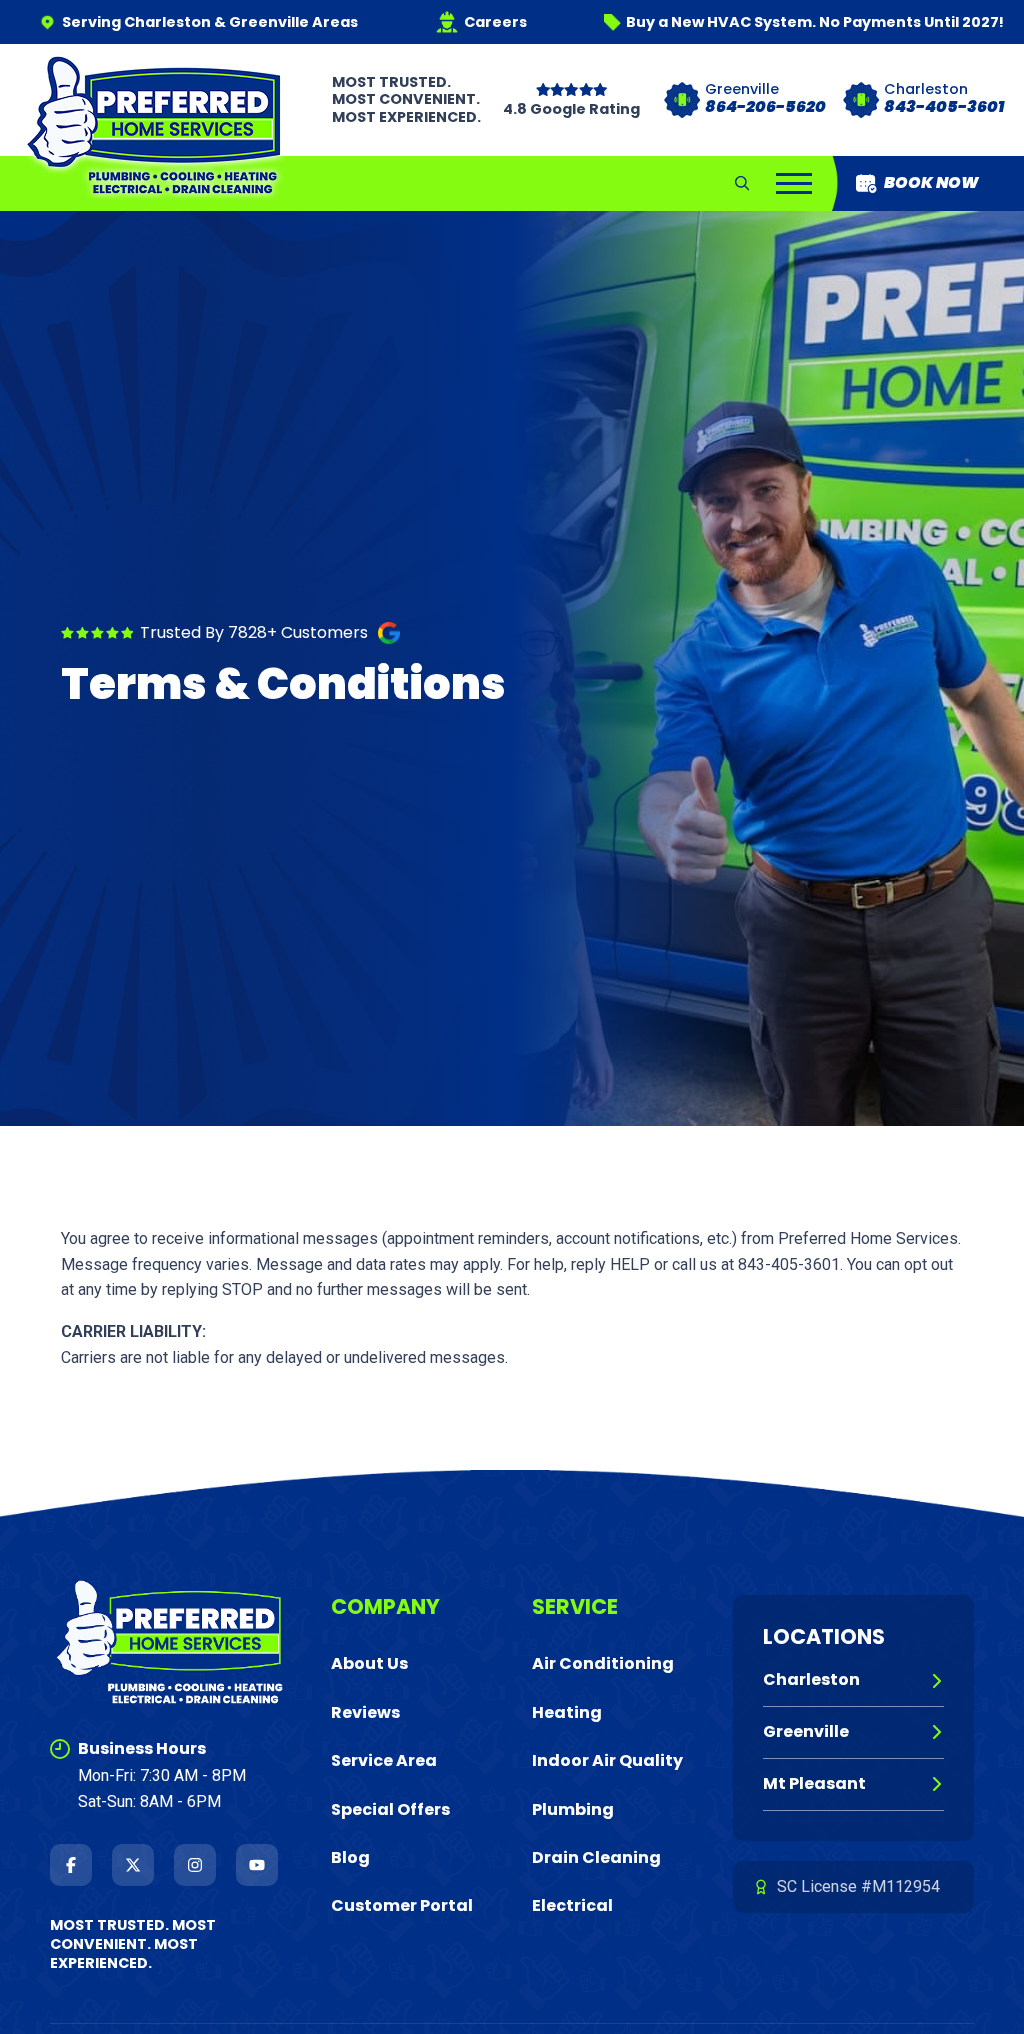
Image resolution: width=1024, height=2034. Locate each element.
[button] (742, 183)
